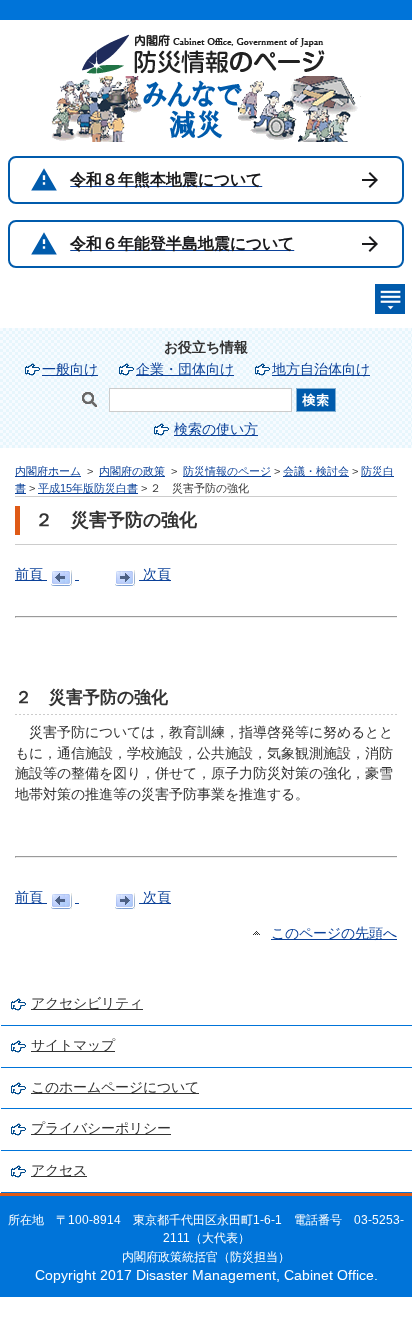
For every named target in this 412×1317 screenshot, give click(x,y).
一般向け (70, 369)
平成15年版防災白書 (88, 488)
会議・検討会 (316, 471)
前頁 (31, 574)
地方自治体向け (321, 369)
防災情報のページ (227, 471)
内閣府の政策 (132, 471)
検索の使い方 (216, 429)
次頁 (155, 574)
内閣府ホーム (48, 471)
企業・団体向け (185, 369)
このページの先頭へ (334, 933)
